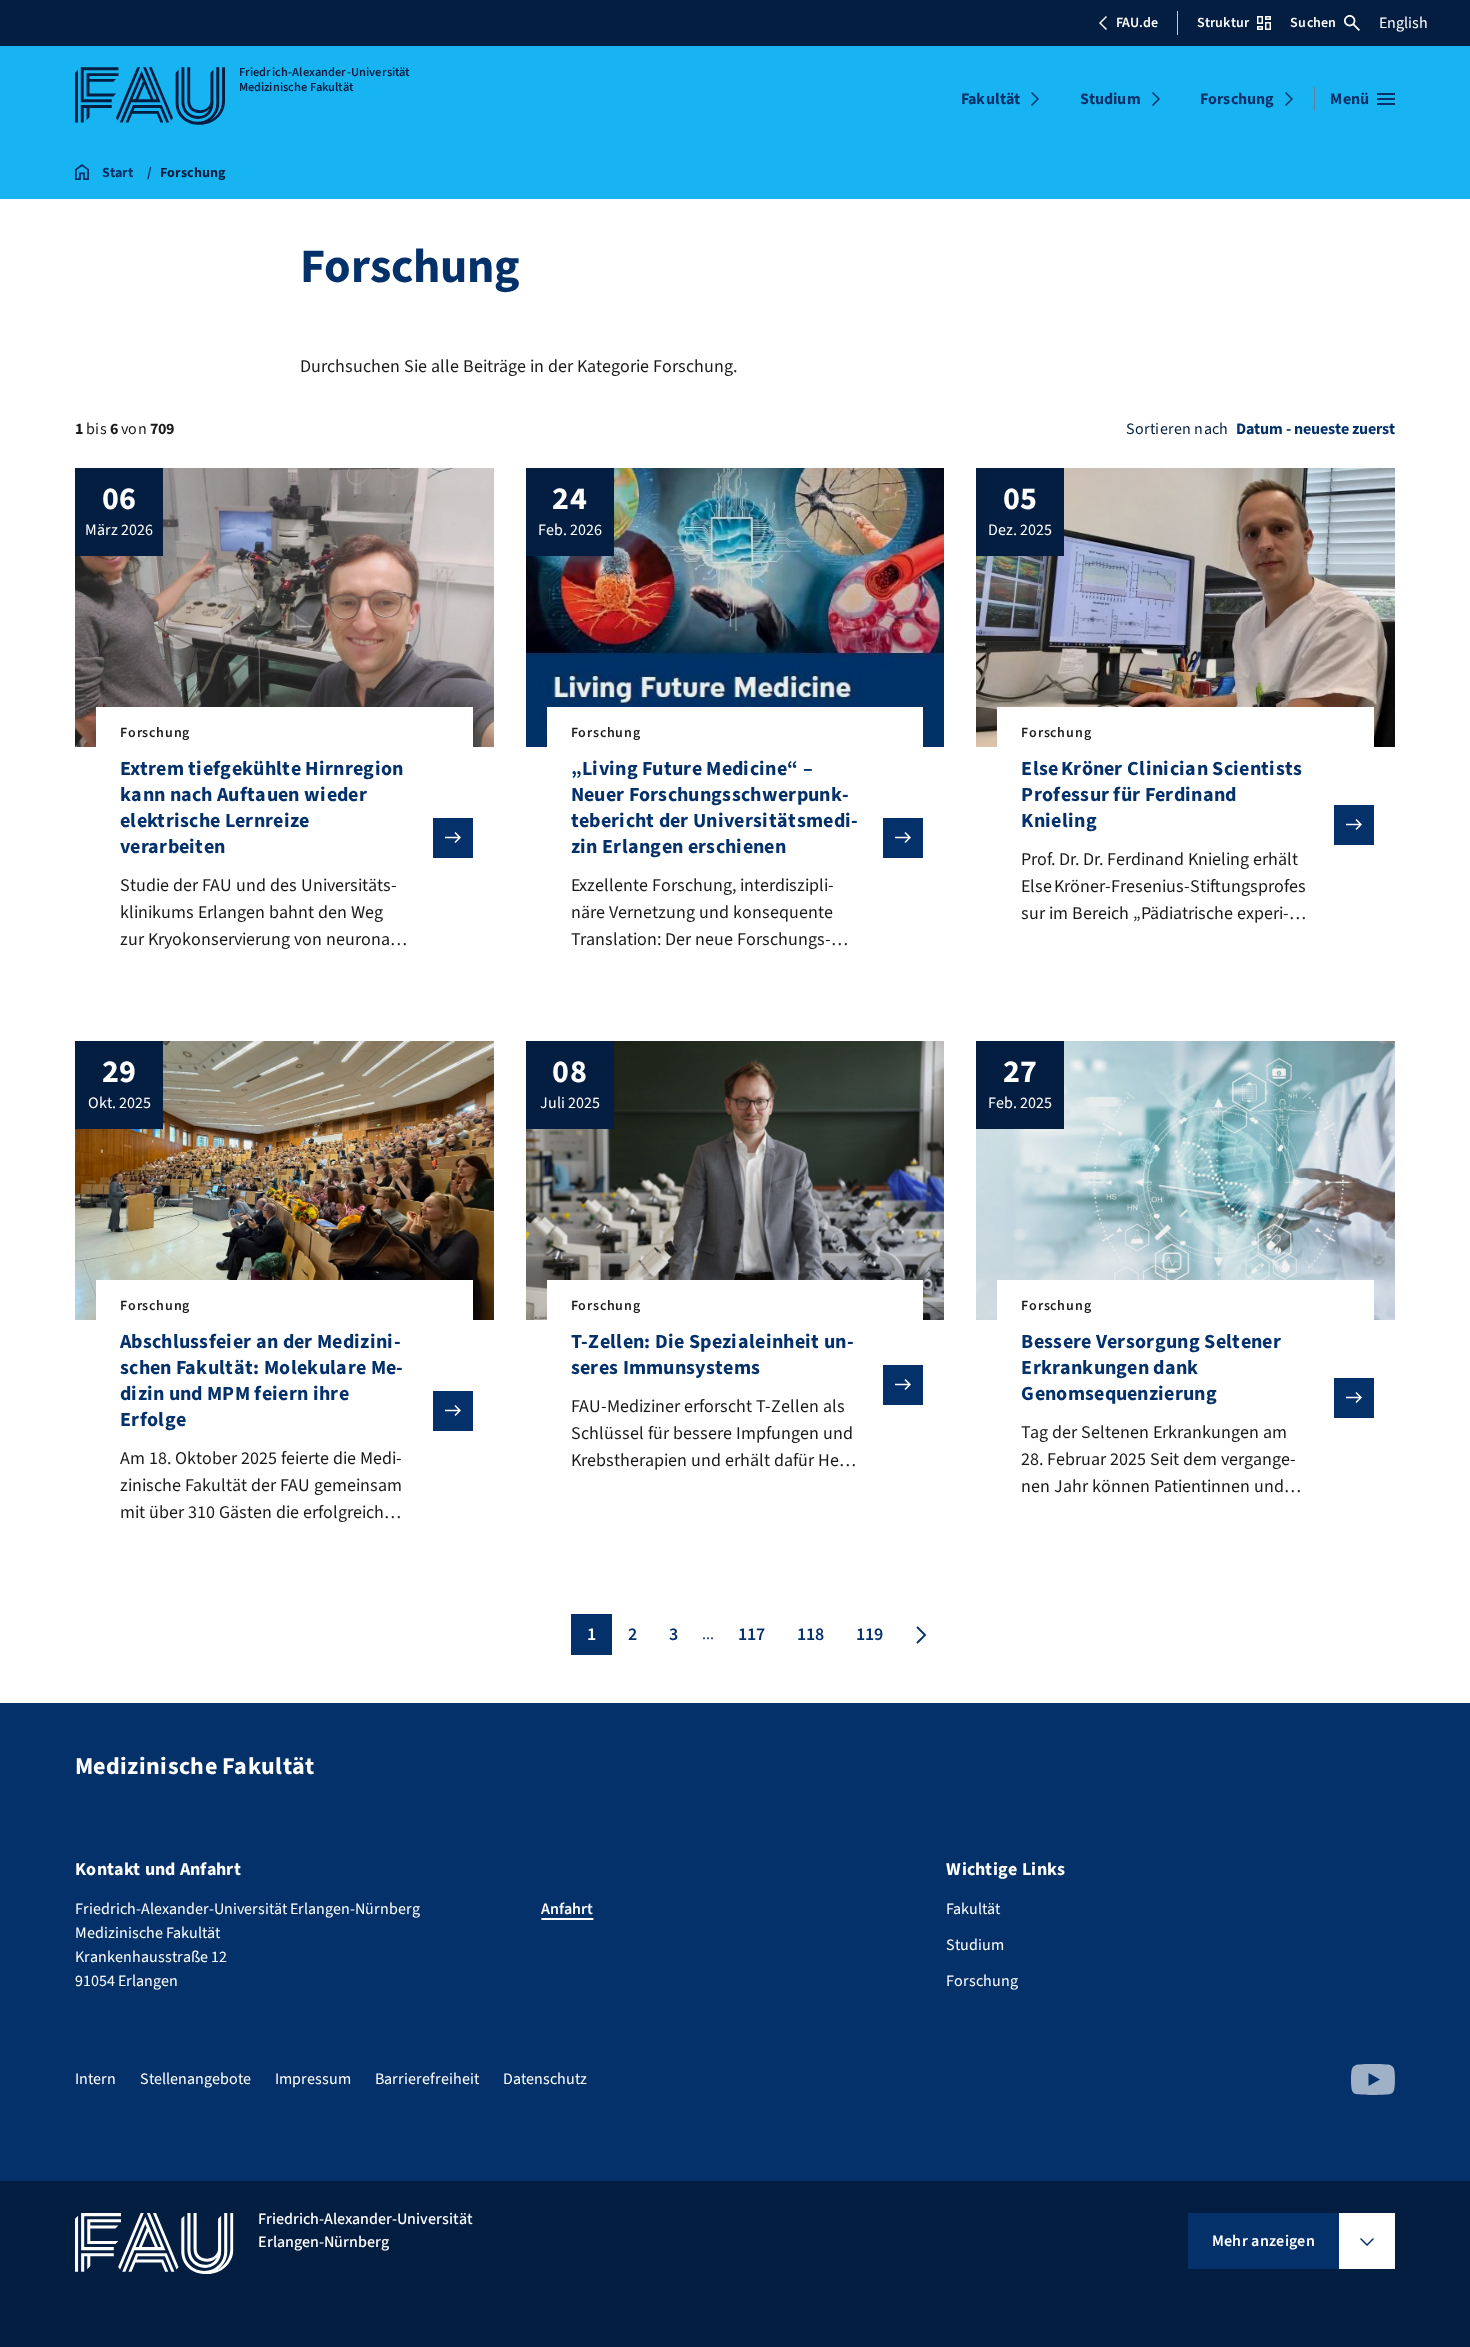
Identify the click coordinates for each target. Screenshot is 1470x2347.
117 (751, 1634)
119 (869, 1634)
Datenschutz (545, 2079)
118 (810, 1634)
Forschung (1237, 99)
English (1403, 23)
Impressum (313, 2079)
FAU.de (1137, 23)
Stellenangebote (195, 2079)
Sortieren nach (1177, 429)
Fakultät (990, 99)
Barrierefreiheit (427, 2079)
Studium (1110, 99)
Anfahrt (567, 1909)
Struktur (1223, 23)
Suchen (1313, 23)
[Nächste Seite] (919, 1634)
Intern (95, 2079)
